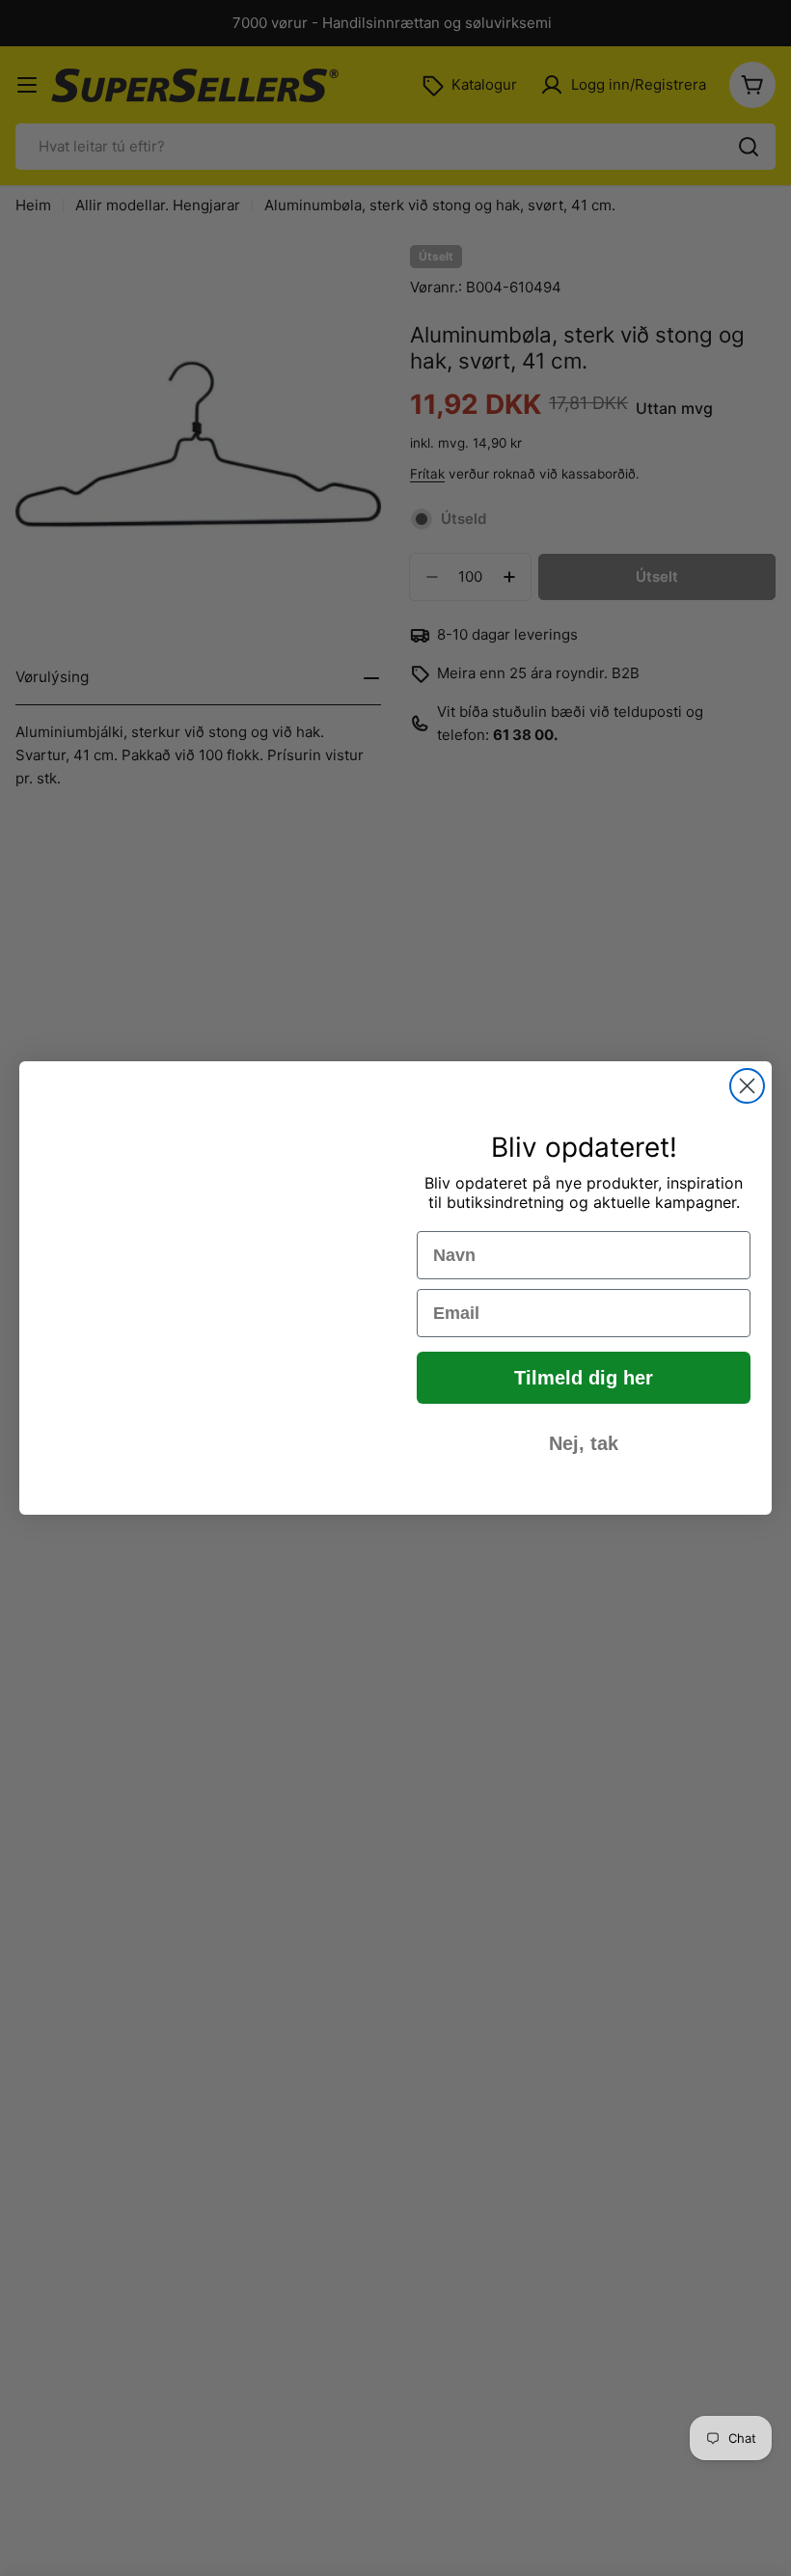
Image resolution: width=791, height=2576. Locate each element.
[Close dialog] (747, 1086)
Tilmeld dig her (584, 1378)
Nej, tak (584, 1443)
